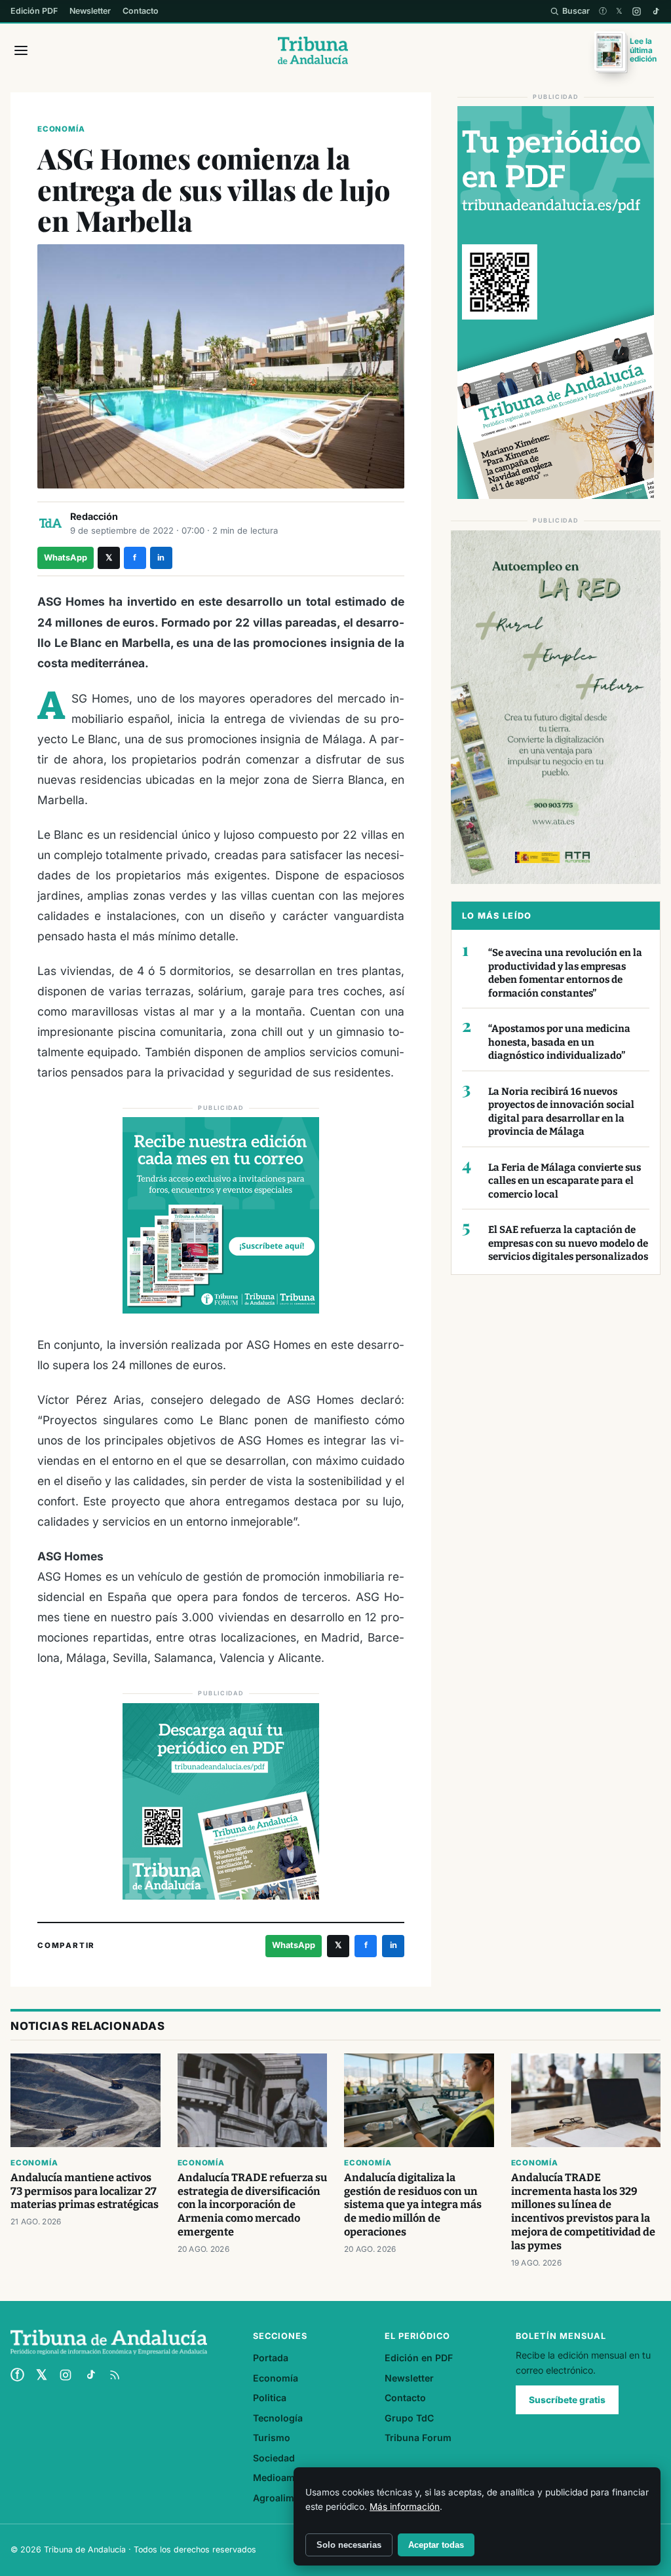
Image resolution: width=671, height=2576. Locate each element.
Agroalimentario (290, 2498)
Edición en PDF (419, 2358)
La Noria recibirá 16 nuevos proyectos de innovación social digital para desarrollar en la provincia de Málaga (561, 1112)
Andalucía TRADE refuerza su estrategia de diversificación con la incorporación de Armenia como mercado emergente (252, 2205)
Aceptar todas (436, 2545)
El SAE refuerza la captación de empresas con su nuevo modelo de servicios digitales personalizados (568, 1243)
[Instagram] (637, 11)
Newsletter (90, 11)
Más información (405, 2507)
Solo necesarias (349, 2545)
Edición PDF (34, 11)
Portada (271, 2358)
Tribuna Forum (418, 2438)
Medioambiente (288, 2477)
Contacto (141, 11)
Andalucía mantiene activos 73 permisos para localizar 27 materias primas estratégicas (85, 2191)
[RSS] (115, 2375)
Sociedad (274, 2458)
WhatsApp (66, 558)
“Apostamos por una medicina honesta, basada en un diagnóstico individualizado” (559, 1042)
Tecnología (278, 2418)
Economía (61, 129)
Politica (270, 2398)
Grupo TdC (409, 2418)
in (161, 558)
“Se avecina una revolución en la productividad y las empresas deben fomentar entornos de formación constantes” (565, 973)
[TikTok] (656, 11)
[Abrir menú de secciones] (21, 50)
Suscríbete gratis (567, 2400)
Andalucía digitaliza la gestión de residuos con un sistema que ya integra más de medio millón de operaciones (413, 2205)
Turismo (272, 2438)
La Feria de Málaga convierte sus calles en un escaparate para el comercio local (565, 1181)
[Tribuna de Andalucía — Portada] (313, 50)
